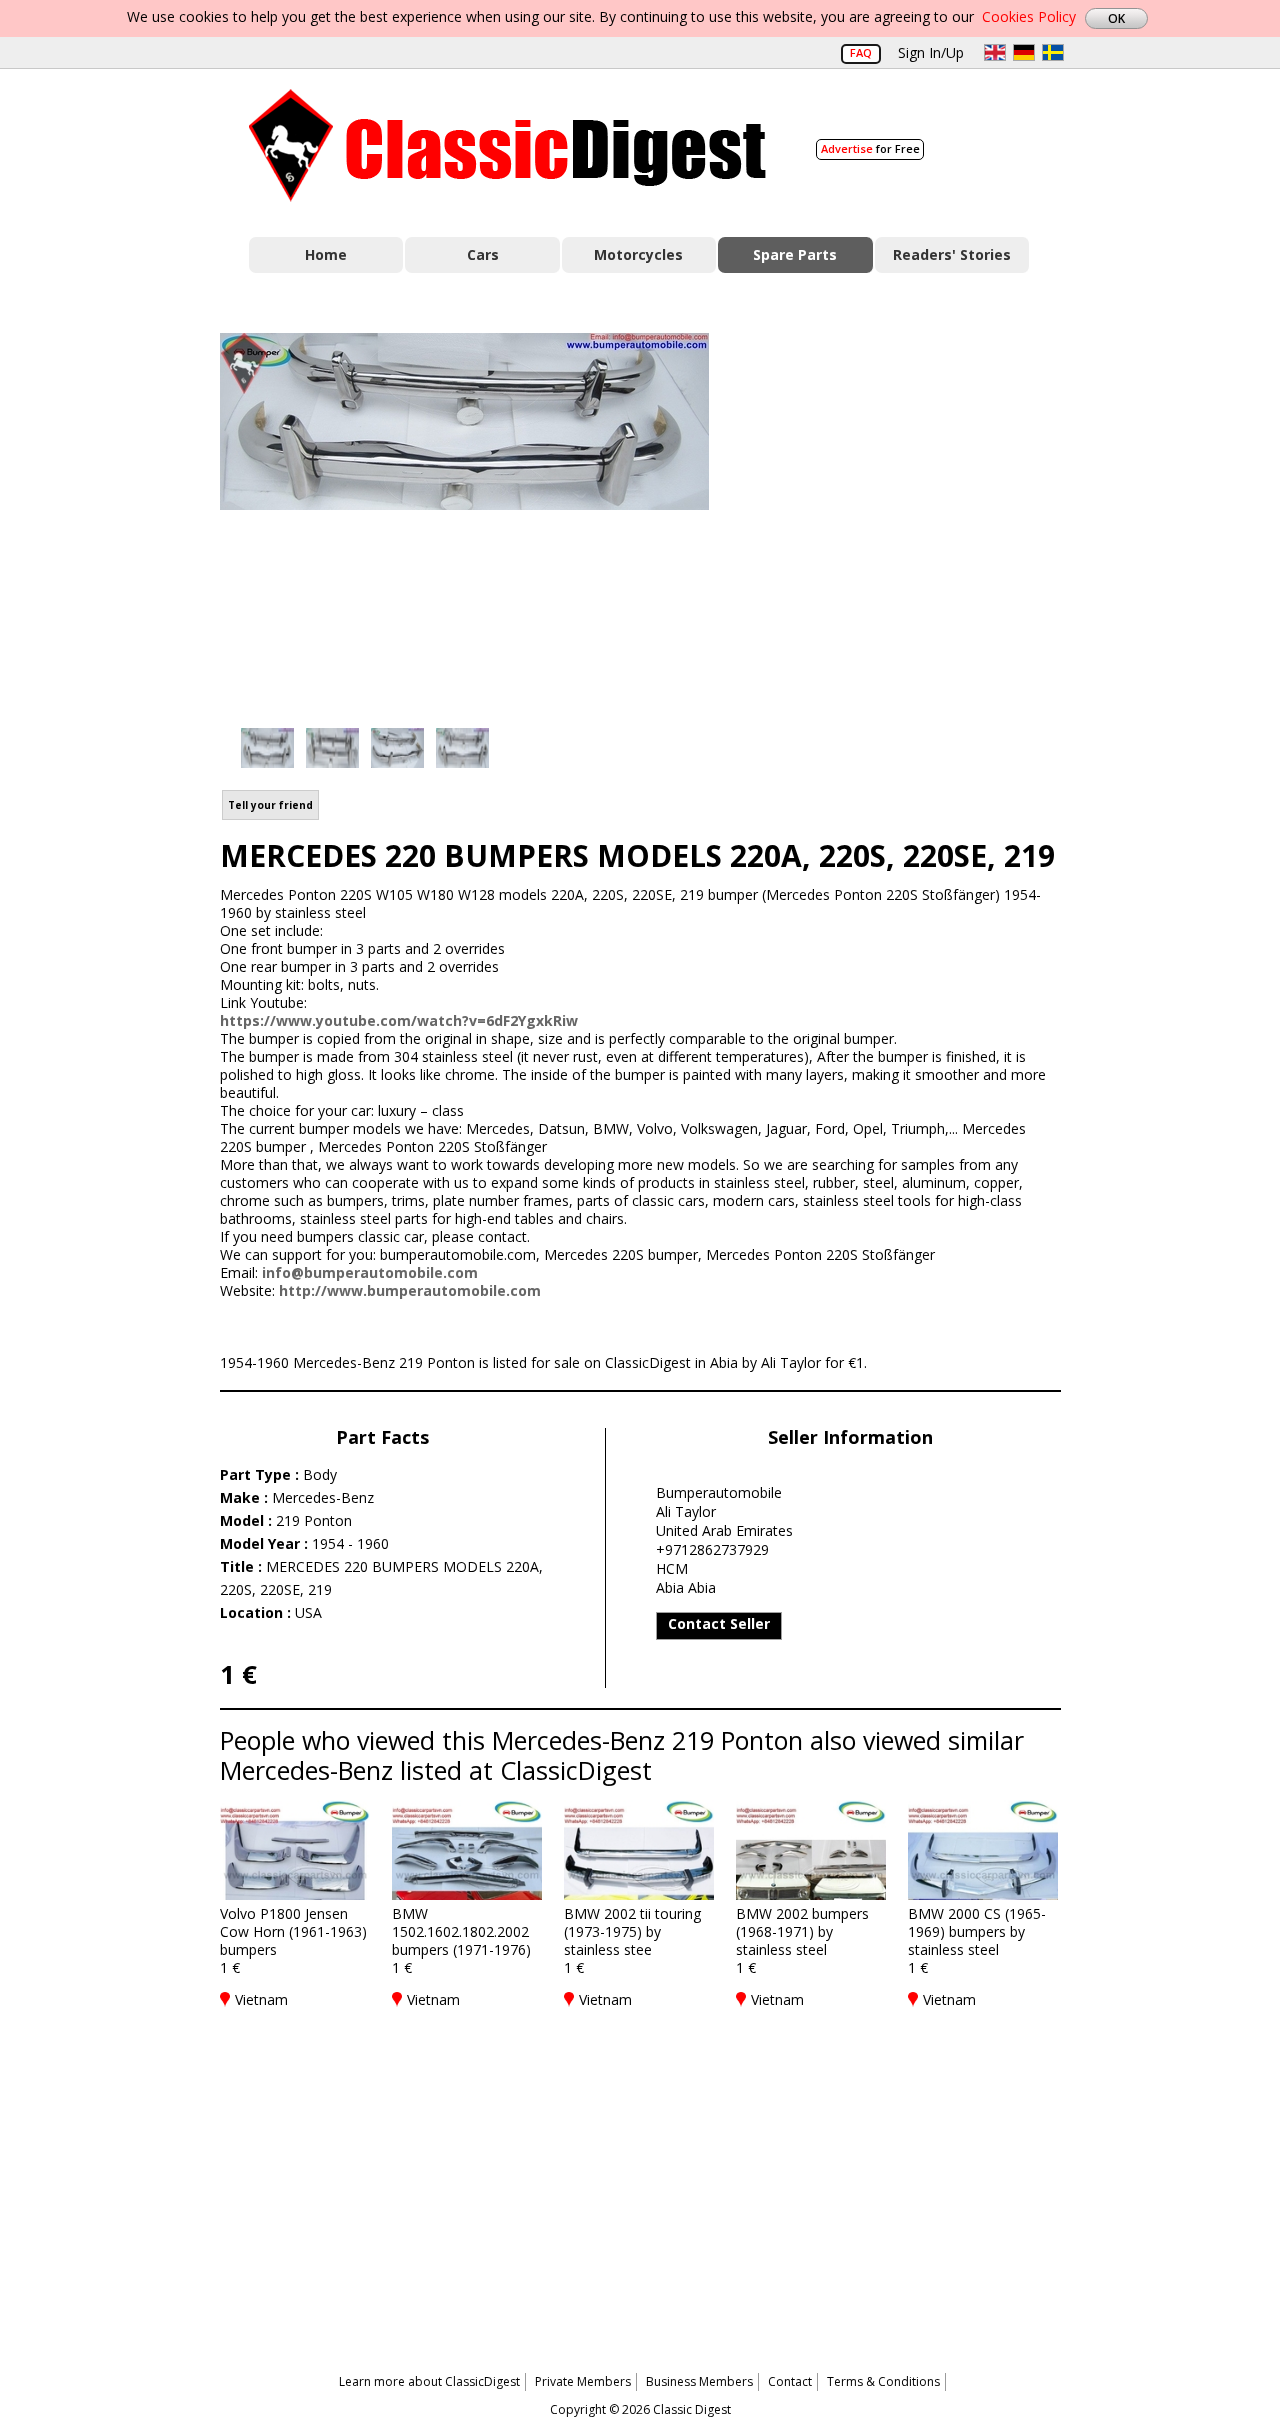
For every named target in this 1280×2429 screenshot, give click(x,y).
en (995, 52)
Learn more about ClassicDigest (429, 2381)
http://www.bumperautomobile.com (410, 1290)
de (1024, 52)
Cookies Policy (1029, 16)
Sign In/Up (931, 52)
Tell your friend (270, 805)
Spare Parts (795, 254)
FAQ (861, 52)
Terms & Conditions (883, 2381)
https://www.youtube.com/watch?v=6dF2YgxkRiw (399, 1020)
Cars (483, 254)
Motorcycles (638, 254)
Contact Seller (719, 1623)
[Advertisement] (906, 513)
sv (1053, 52)
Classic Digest (507, 145)
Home (326, 254)
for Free (870, 148)
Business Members (699, 2381)
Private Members (583, 2381)
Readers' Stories (952, 254)
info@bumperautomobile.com (370, 1272)
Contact (790, 2381)
